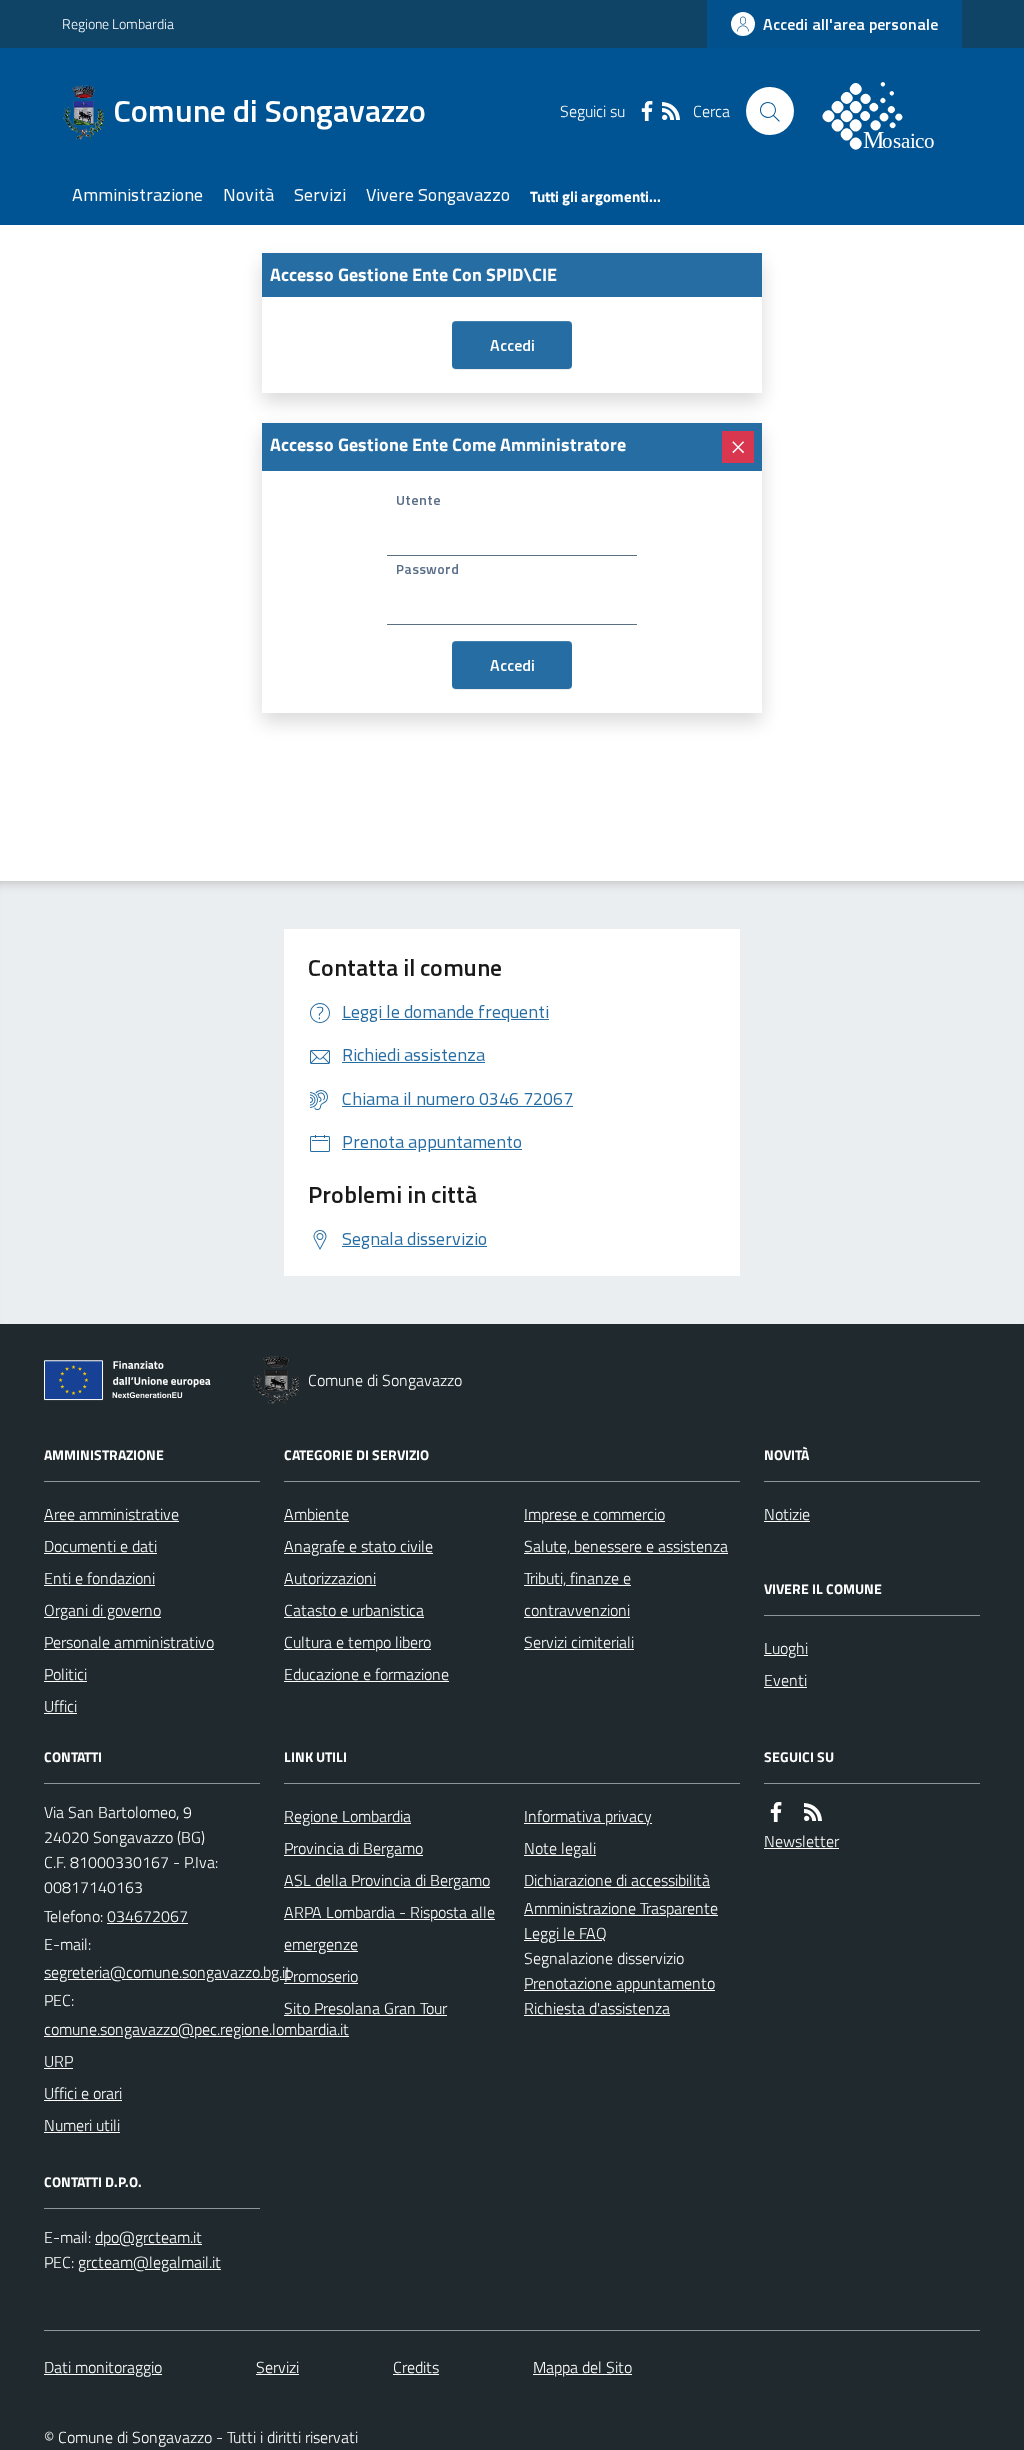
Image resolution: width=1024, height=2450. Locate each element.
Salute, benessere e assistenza (626, 1546)
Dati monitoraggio (103, 2367)
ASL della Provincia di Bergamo (387, 1880)
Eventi (785, 1680)
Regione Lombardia (118, 23)
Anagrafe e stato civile (358, 1546)
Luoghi (786, 1648)
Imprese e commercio (594, 1514)
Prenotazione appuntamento (619, 1983)
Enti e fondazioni (99, 1578)
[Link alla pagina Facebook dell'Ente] (776, 1812)
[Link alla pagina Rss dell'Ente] (813, 1812)
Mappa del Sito (582, 2367)
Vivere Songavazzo (438, 194)
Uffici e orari (83, 2093)
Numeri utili (82, 2125)
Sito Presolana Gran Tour (365, 2008)
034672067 (147, 1916)
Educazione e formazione (366, 1674)
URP (58, 2061)
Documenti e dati (100, 1546)
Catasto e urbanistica (354, 1610)
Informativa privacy (588, 1816)
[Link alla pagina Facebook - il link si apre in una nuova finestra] (647, 111)
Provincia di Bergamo (353, 1848)
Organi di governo (102, 1610)
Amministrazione (137, 194)
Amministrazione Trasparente (621, 1908)
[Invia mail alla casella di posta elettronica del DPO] (148, 2237)
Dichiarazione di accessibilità (617, 1880)
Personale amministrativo (129, 1642)
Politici (65, 1674)
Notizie (787, 1514)
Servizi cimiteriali (579, 1642)
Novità (248, 194)
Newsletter (801, 1841)
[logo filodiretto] (890, 111)
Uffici (60, 1706)
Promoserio (321, 1976)
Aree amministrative (111, 1514)
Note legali (560, 1848)
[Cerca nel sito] (770, 111)
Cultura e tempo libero (357, 1642)
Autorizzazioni (330, 1578)
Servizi (320, 194)
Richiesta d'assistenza (597, 2008)
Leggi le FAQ (565, 1933)
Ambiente (316, 1514)
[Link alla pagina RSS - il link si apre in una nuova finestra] (671, 111)
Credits (416, 2367)
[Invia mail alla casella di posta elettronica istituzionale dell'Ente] (167, 1972)
